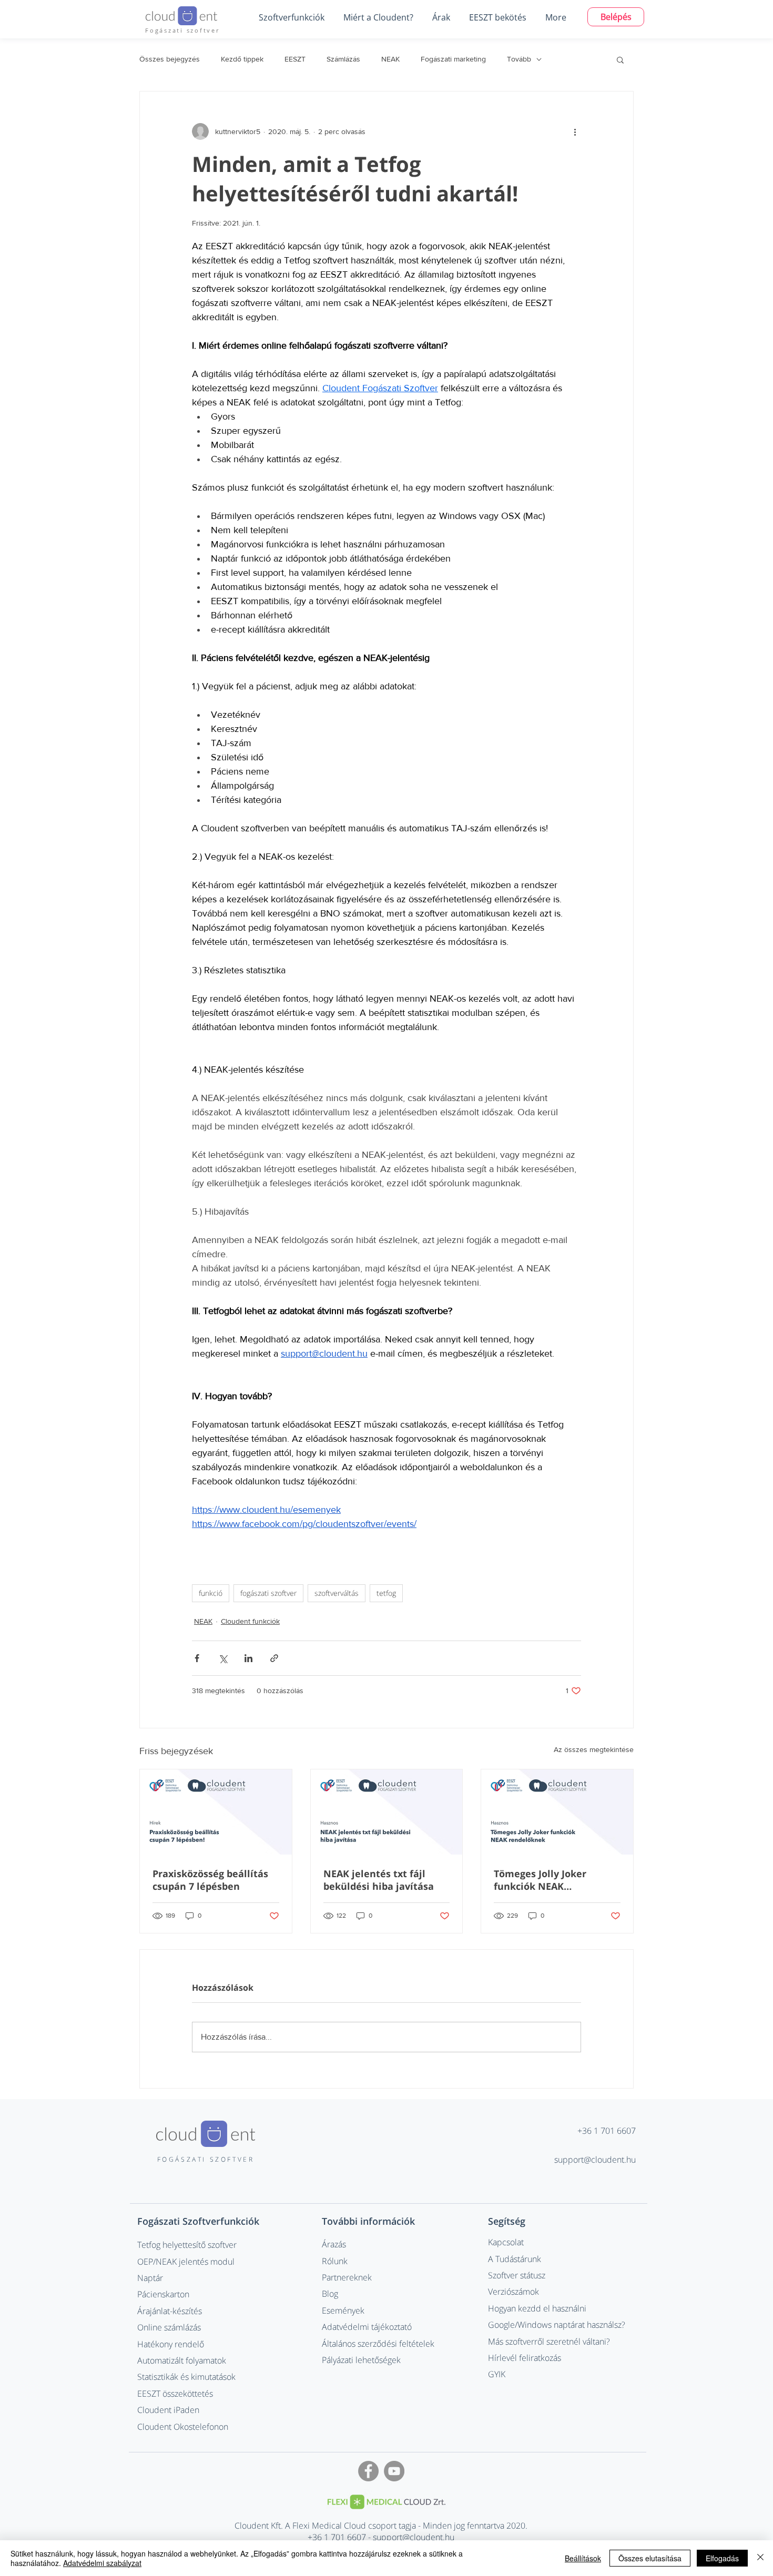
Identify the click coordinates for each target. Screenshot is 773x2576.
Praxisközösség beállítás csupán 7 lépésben (210, 1880)
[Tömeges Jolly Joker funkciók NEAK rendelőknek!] (557, 1812)
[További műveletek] (575, 131)
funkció (211, 1593)
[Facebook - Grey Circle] (368, 2471)
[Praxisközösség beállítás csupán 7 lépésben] (216, 1812)
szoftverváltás (337, 1593)
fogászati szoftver (268, 1593)
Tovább (519, 59)
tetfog (386, 1593)
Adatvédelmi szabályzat (102, 2563)
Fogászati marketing (453, 59)
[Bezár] (760, 2558)
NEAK (390, 59)
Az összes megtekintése (594, 1749)
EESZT (295, 59)
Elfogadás (722, 2558)
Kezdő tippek (242, 59)
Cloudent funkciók (250, 1621)
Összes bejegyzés (170, 59)
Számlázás (343, 59)
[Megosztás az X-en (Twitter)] (223, 1658)
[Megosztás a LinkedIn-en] (248, 1658)
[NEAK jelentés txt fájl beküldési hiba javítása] (387, 1812)
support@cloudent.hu (595, 2160)
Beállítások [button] (583, 2558)
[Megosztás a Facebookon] (197, 1658)
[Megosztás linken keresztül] (274, 1658)
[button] (291, 17)
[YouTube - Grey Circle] (394, 2471)
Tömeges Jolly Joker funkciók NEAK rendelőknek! (540, 1880)
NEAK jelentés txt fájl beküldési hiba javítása (379, 1880)
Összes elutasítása (650, 2558)
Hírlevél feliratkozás (525, 2358)
